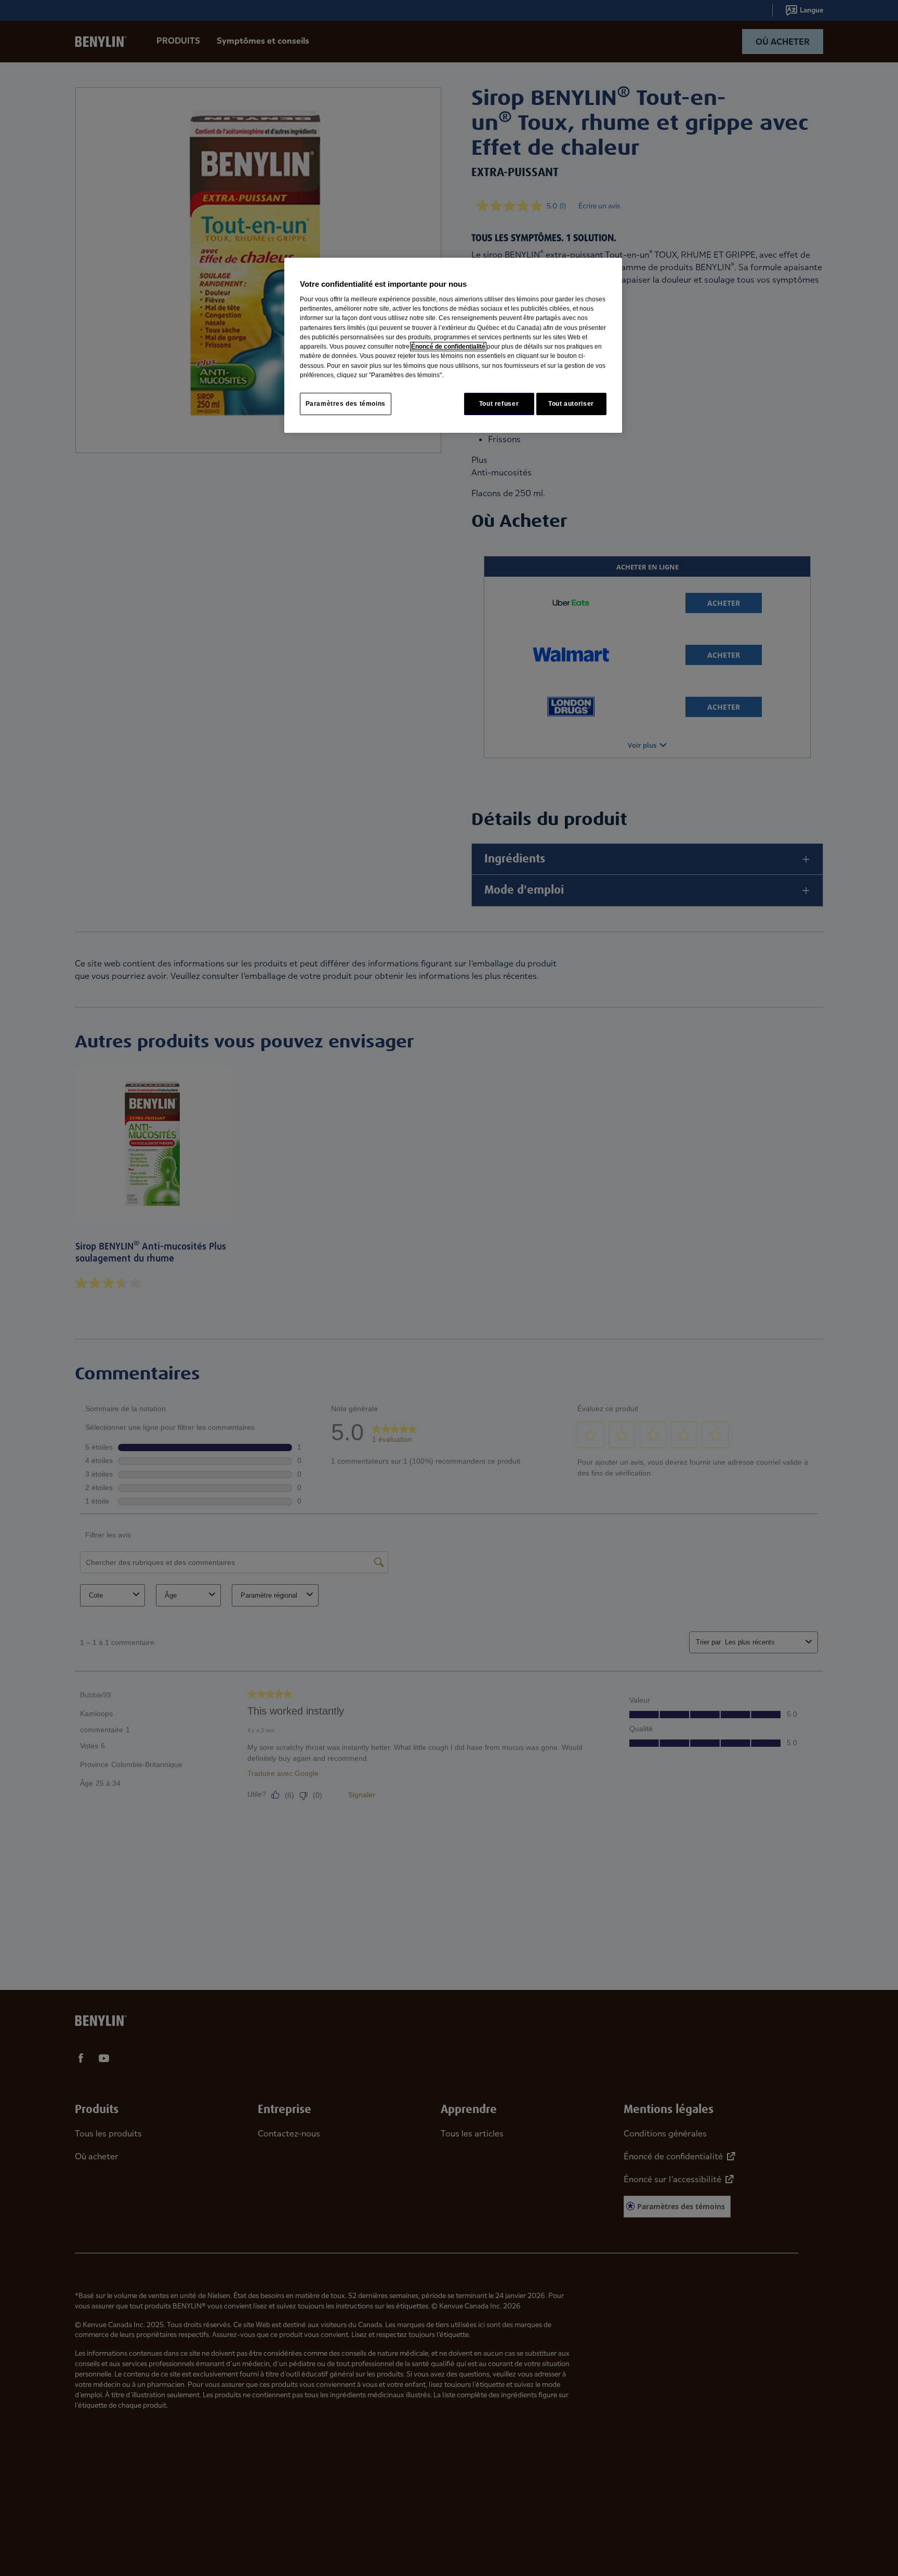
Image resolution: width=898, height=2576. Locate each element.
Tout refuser (499, 404)
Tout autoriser (571, 404)
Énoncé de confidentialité (448, 347)
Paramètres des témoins (346, 404)
